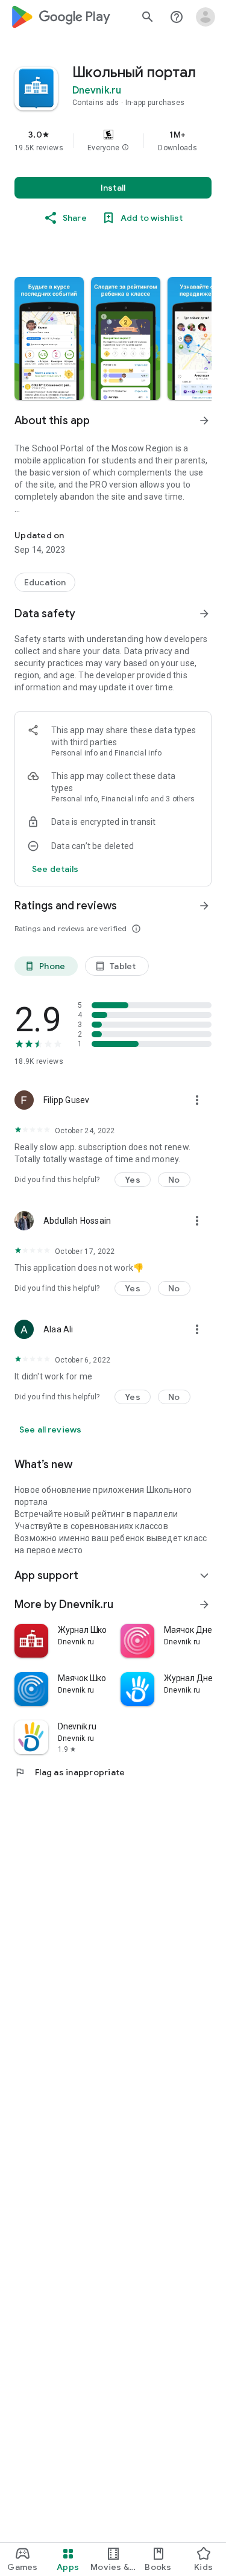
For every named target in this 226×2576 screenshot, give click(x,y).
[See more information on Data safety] (204, 614)
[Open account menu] (206, 17)
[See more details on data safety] (55, 869)
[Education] (45, 582)
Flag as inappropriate (70, 1772)
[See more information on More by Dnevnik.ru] (204, 1604)
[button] (125, 148)
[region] (113, 141)
